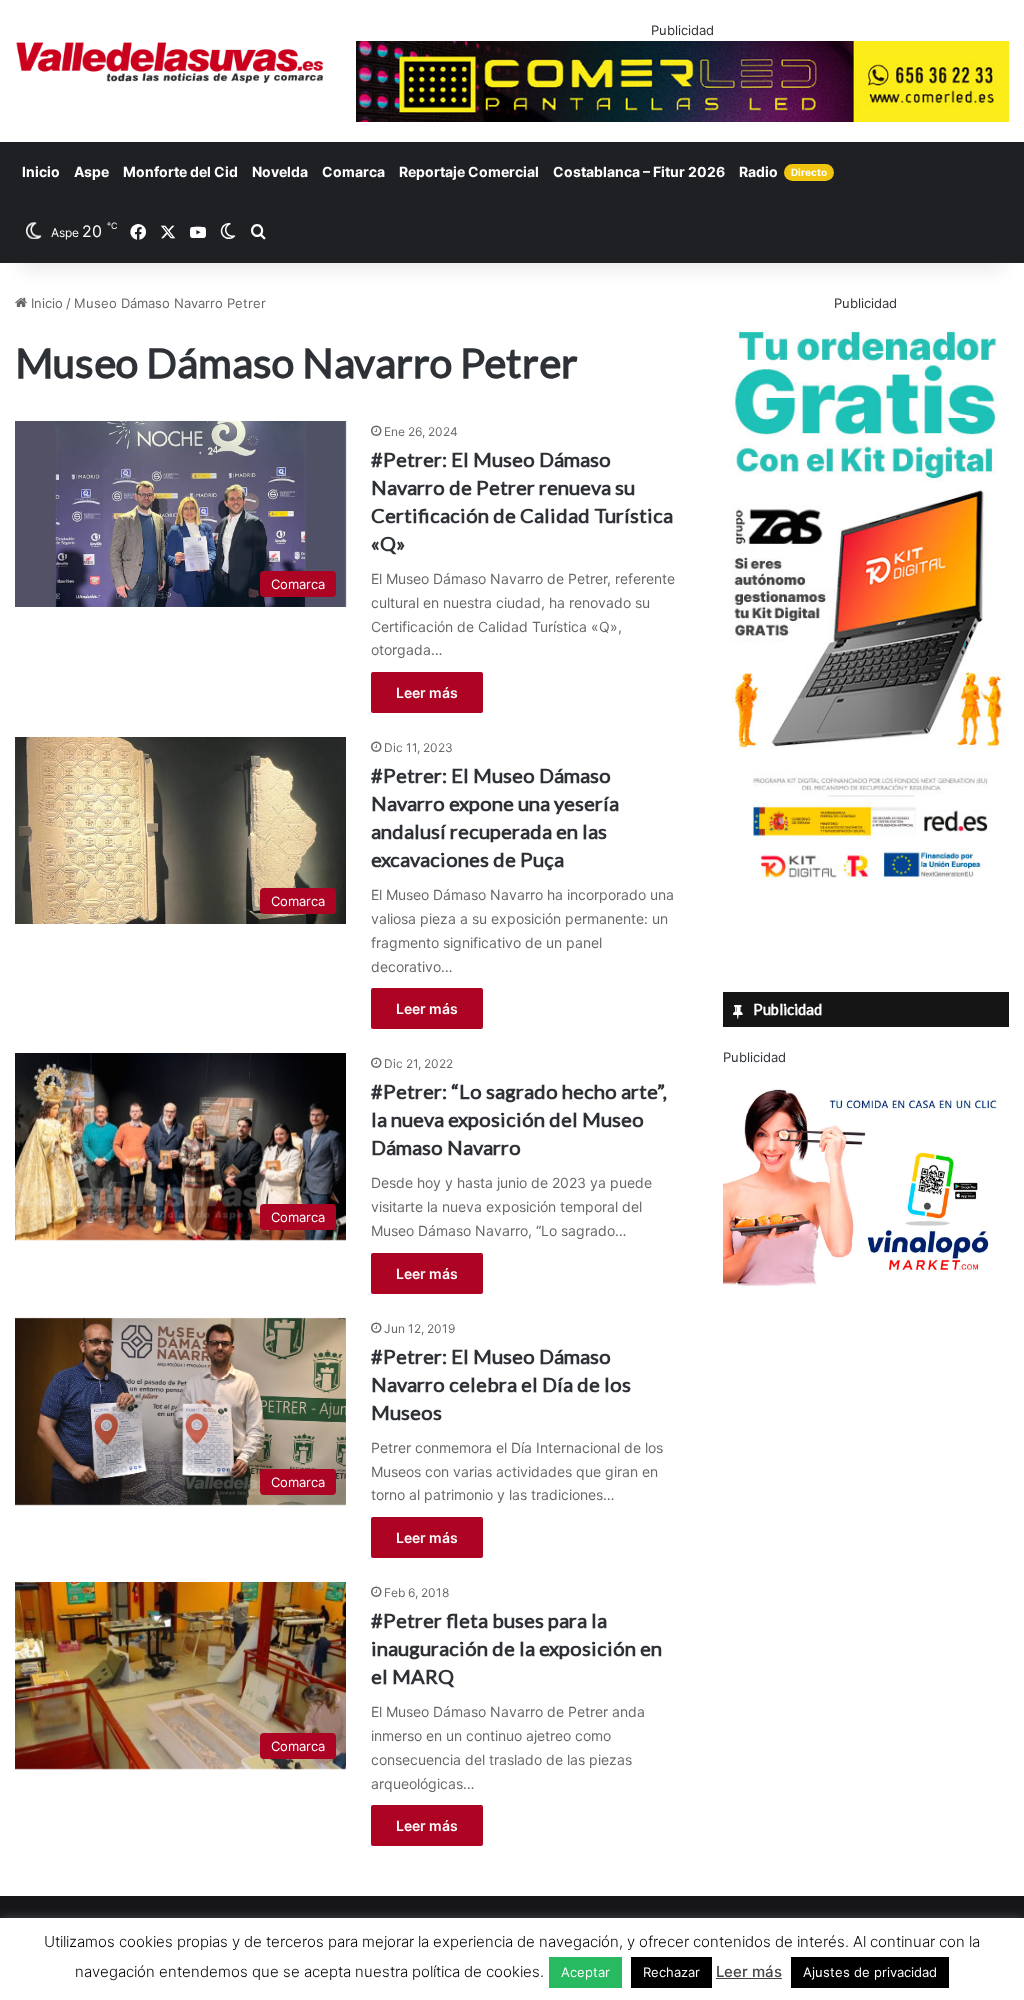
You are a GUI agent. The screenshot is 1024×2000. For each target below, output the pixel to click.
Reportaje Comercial (469, 171)
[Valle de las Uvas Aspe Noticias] (170, 62)
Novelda (280, 171)
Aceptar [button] (585, 1972)
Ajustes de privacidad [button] (870, 1972)
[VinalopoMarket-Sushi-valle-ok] (866, 1302)
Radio (783, 171)
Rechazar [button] (671, 1972)
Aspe (91, 171)
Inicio (41, 171)
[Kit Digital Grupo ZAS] (866, 881)
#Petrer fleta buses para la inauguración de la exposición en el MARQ (516, 1648)
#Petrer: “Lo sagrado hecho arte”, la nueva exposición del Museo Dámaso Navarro (519, 1119)
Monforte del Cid (180, 171)
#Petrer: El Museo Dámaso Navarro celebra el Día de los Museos (501, 1384)
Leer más (427, 692)
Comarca (353, 171)
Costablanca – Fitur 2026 (639, 171)
